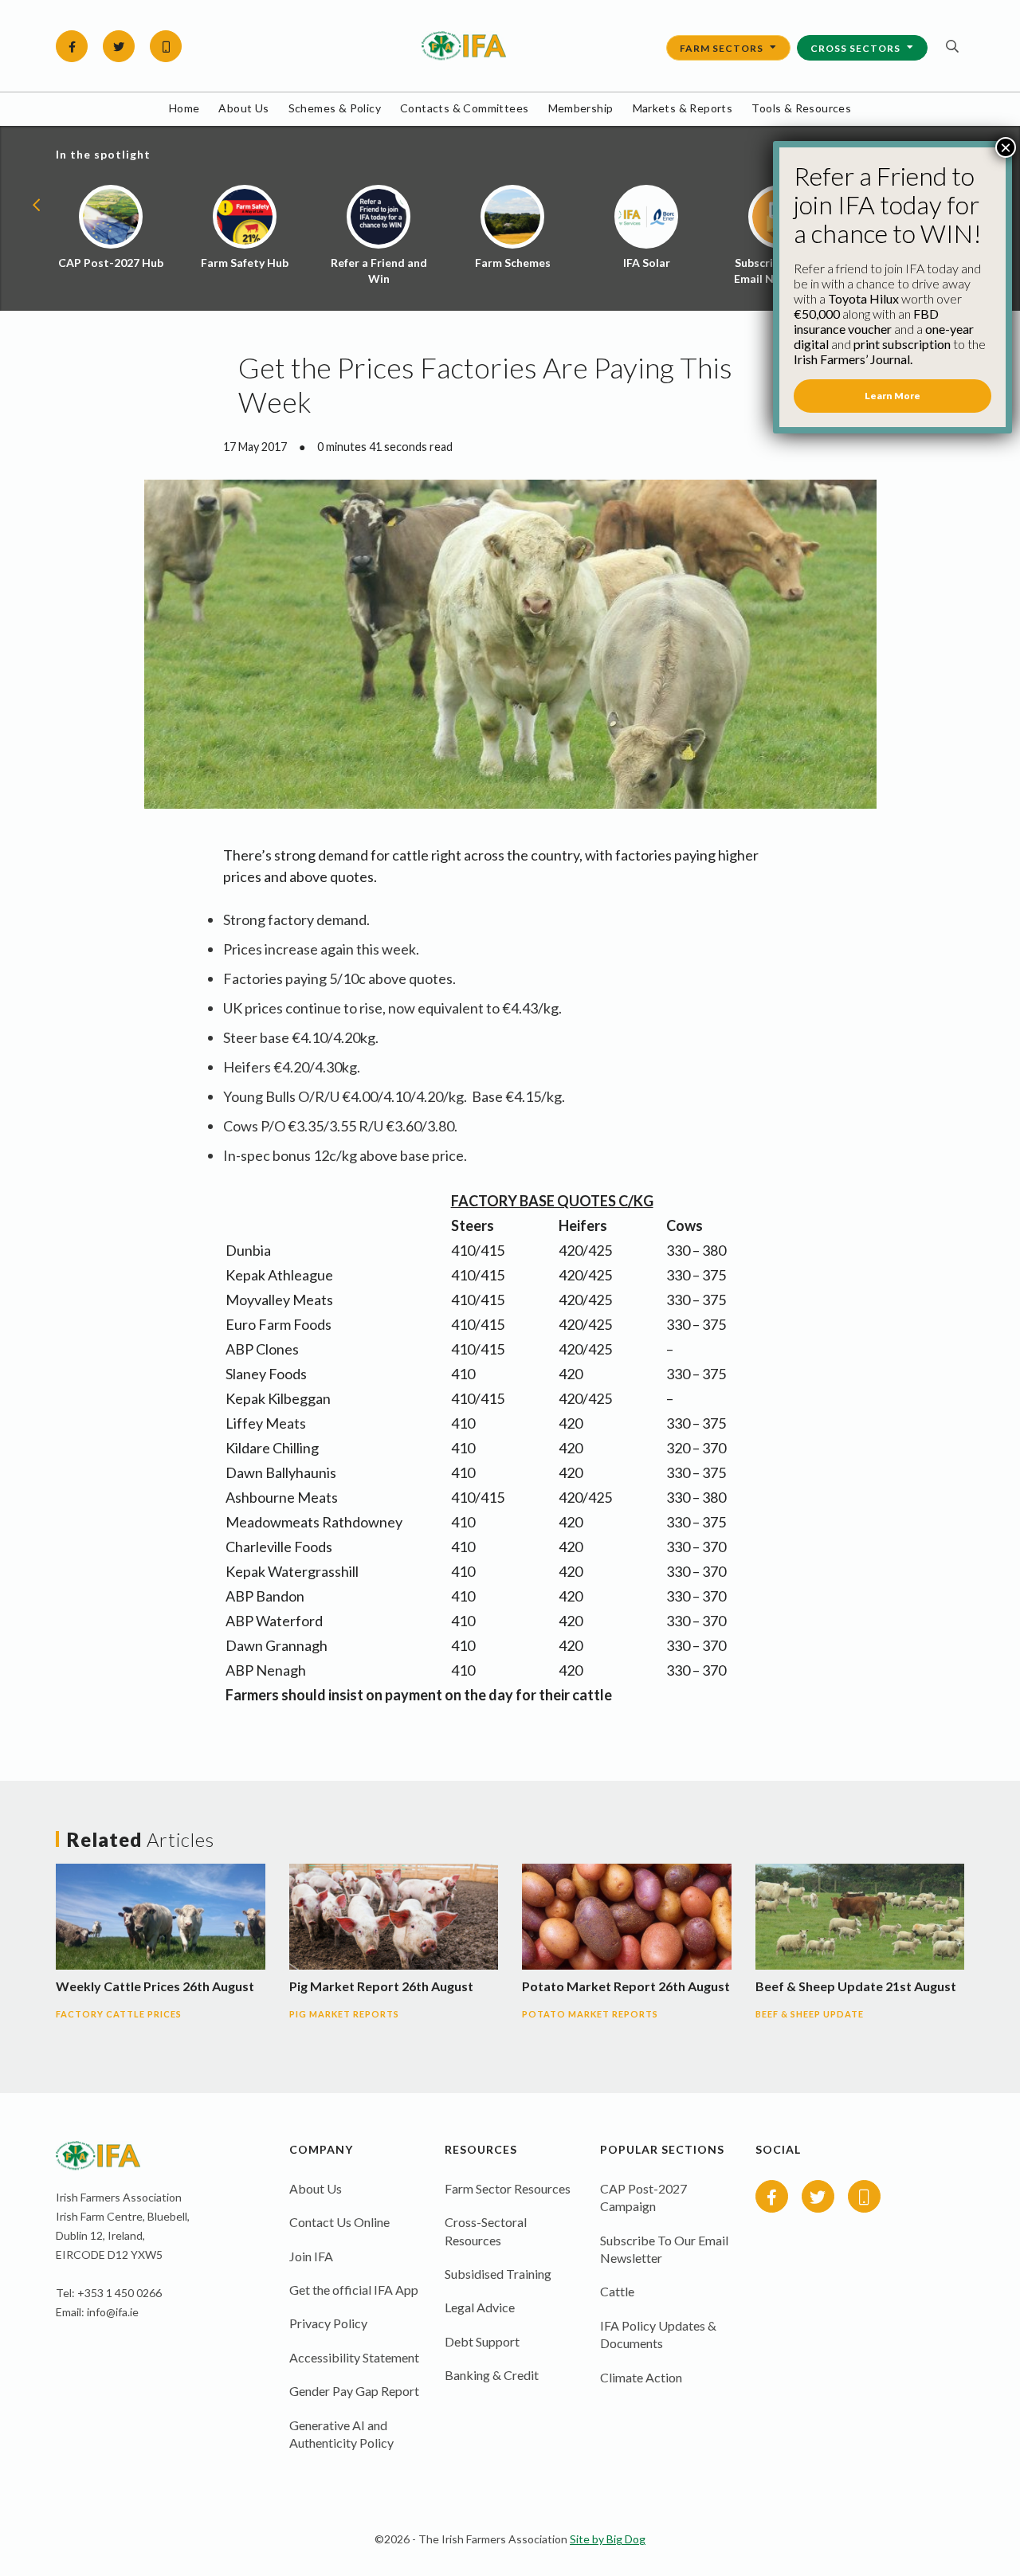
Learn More (892, 396)
